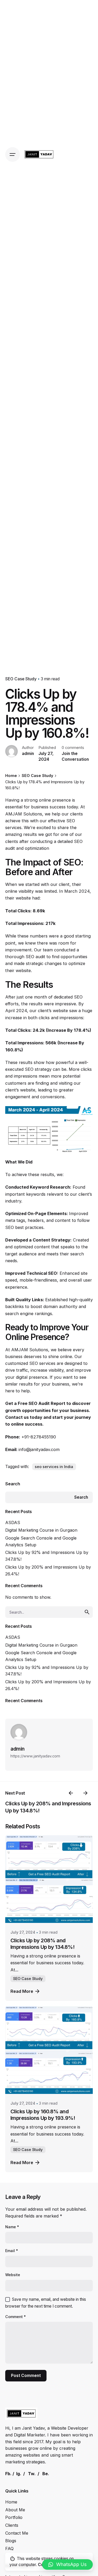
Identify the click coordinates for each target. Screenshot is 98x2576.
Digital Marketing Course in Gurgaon (41, 1530)
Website (13, 2275)
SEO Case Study (21, 679)
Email (12, 2251)
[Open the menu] (13, 155)
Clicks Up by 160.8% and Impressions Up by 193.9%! (43, 2115)
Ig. (19, 2474)
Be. (46, 2474)
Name (12, 2227)
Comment (16, 2317)
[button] (67, 2564)
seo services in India (54, 1467)
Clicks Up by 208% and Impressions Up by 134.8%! (42, 1944)
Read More (22, 1991)
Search (13, 1484)
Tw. (32, 2474)
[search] (87, 1612)
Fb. (8, 2474)
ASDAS (13, 1523)
